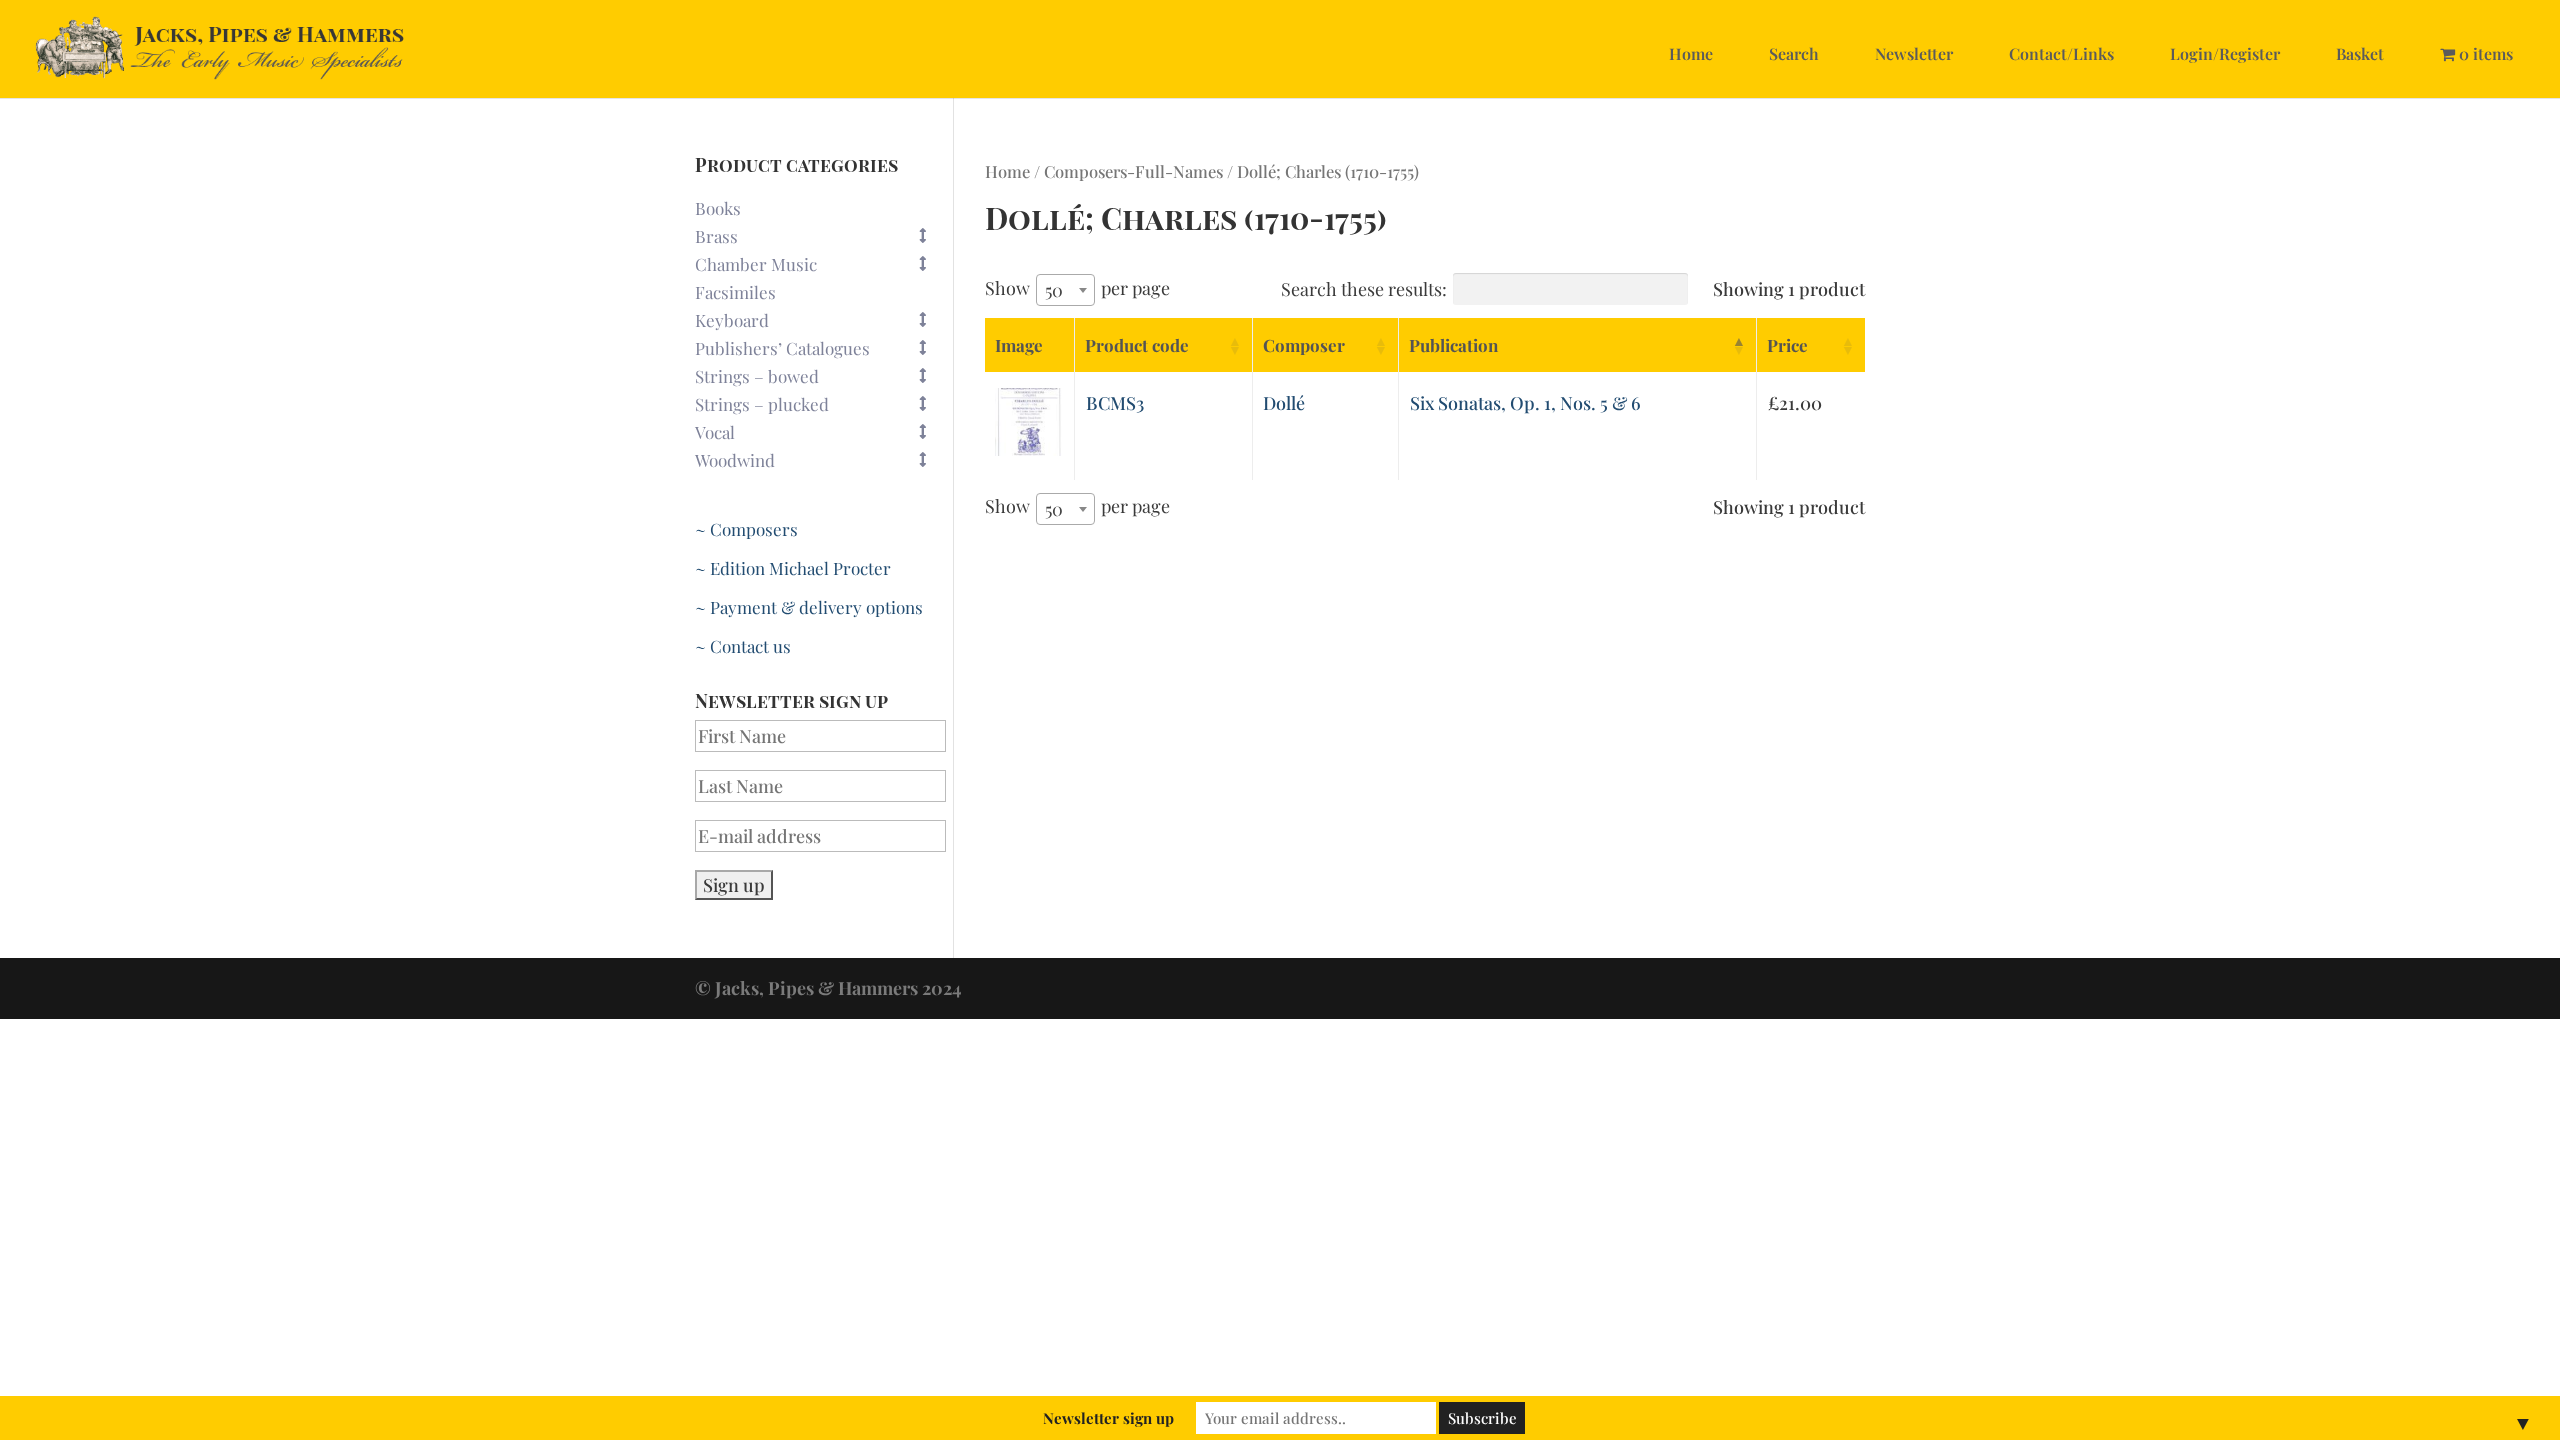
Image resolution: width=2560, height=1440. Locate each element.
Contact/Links (2061, 53)
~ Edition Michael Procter (793, 568)
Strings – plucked (762, 404)
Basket (2360, 53)
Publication (1453, 345)
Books (718, 208)
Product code (1137, 345)
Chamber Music (756, 264)
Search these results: (1364, 289)
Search (1794, 53)
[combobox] (1065, 290)
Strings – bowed (757, 376)
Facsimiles (735, 292)
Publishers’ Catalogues (782, 348)
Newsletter (1914, 53)
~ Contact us (743, 646)
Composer (1304, 345)
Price (1787, 345)
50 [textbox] (1054, 290)
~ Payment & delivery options (809, 607)
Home (1691, 53)
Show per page (1077, 289)
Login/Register (2225, 53)
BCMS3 (1115, 403)
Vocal (715, 432)
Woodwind (735, 460)
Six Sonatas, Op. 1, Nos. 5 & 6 (1525, 403)
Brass (716, 236)
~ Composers (746, 529)
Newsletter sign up (1108, 1418)
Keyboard (732, 320)
